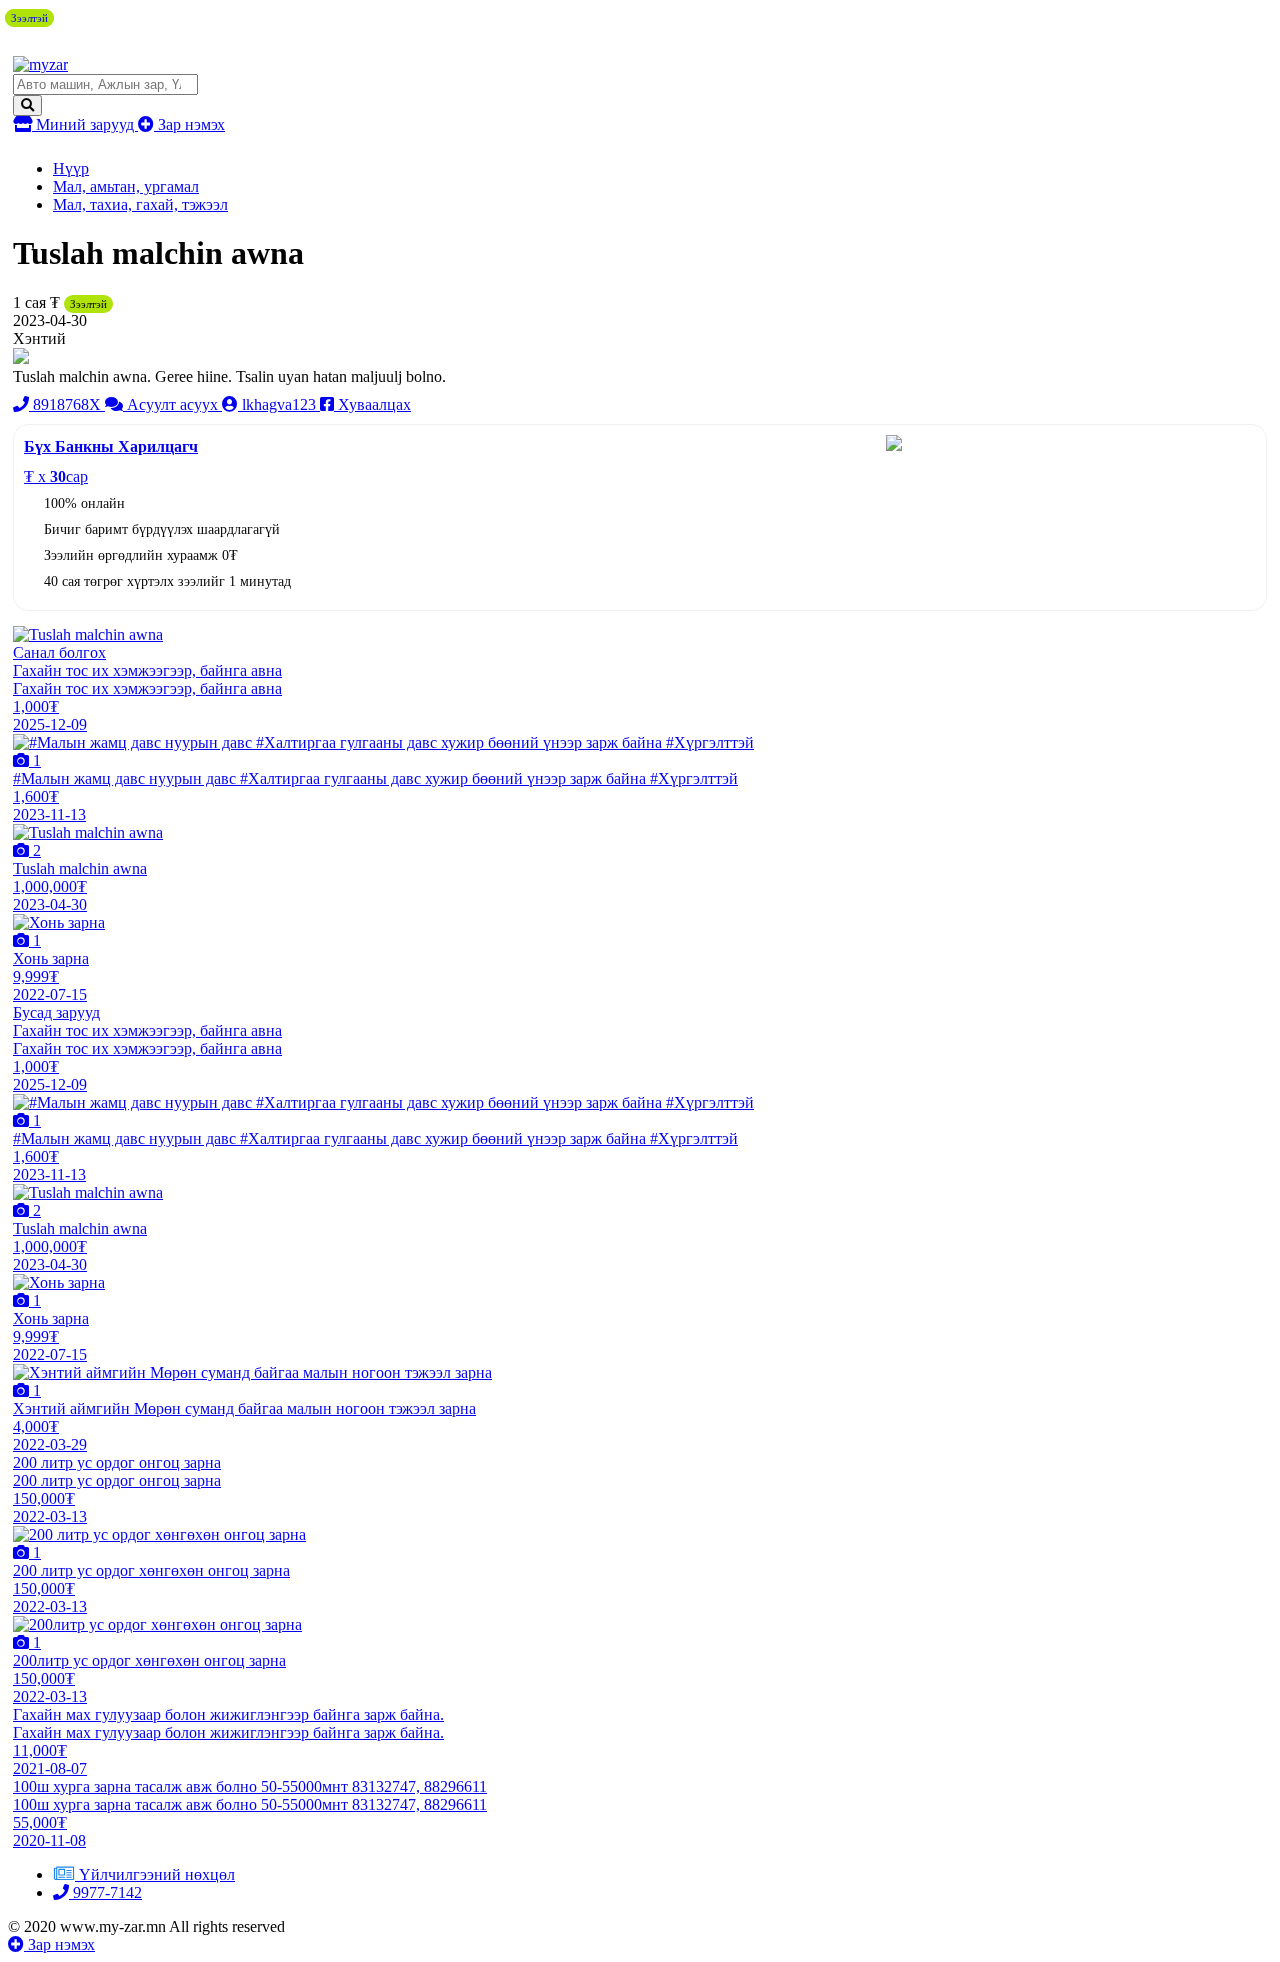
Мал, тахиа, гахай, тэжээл (140, 204)
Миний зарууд (85, 124)
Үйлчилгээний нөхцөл (157, 1874)
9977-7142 (105, 1892)
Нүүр (71, 168)
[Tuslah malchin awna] (88, 634)
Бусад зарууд (56, 1012)
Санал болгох (59, 652)
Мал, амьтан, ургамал (126, 186)
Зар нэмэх (189, 124)
